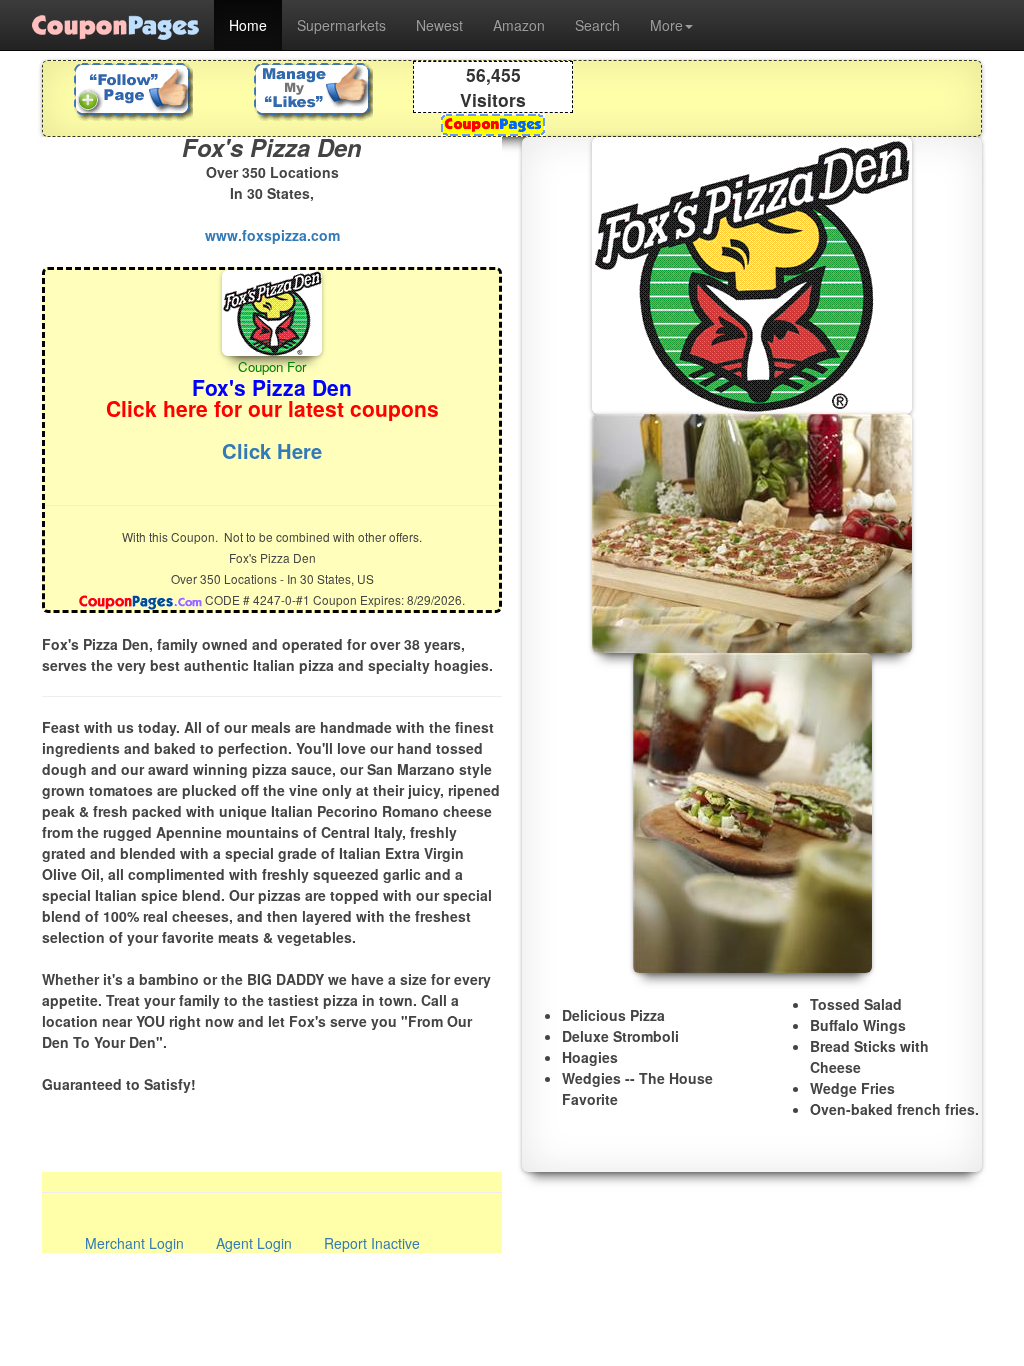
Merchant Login (134, 1243)
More (666, 25)
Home (248, 25)
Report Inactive (372, 1243)
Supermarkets (341, 25)
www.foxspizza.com (272, 235)
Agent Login (254, 1243)
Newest (439, 25)
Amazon (519, 25)
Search (597, 25)
